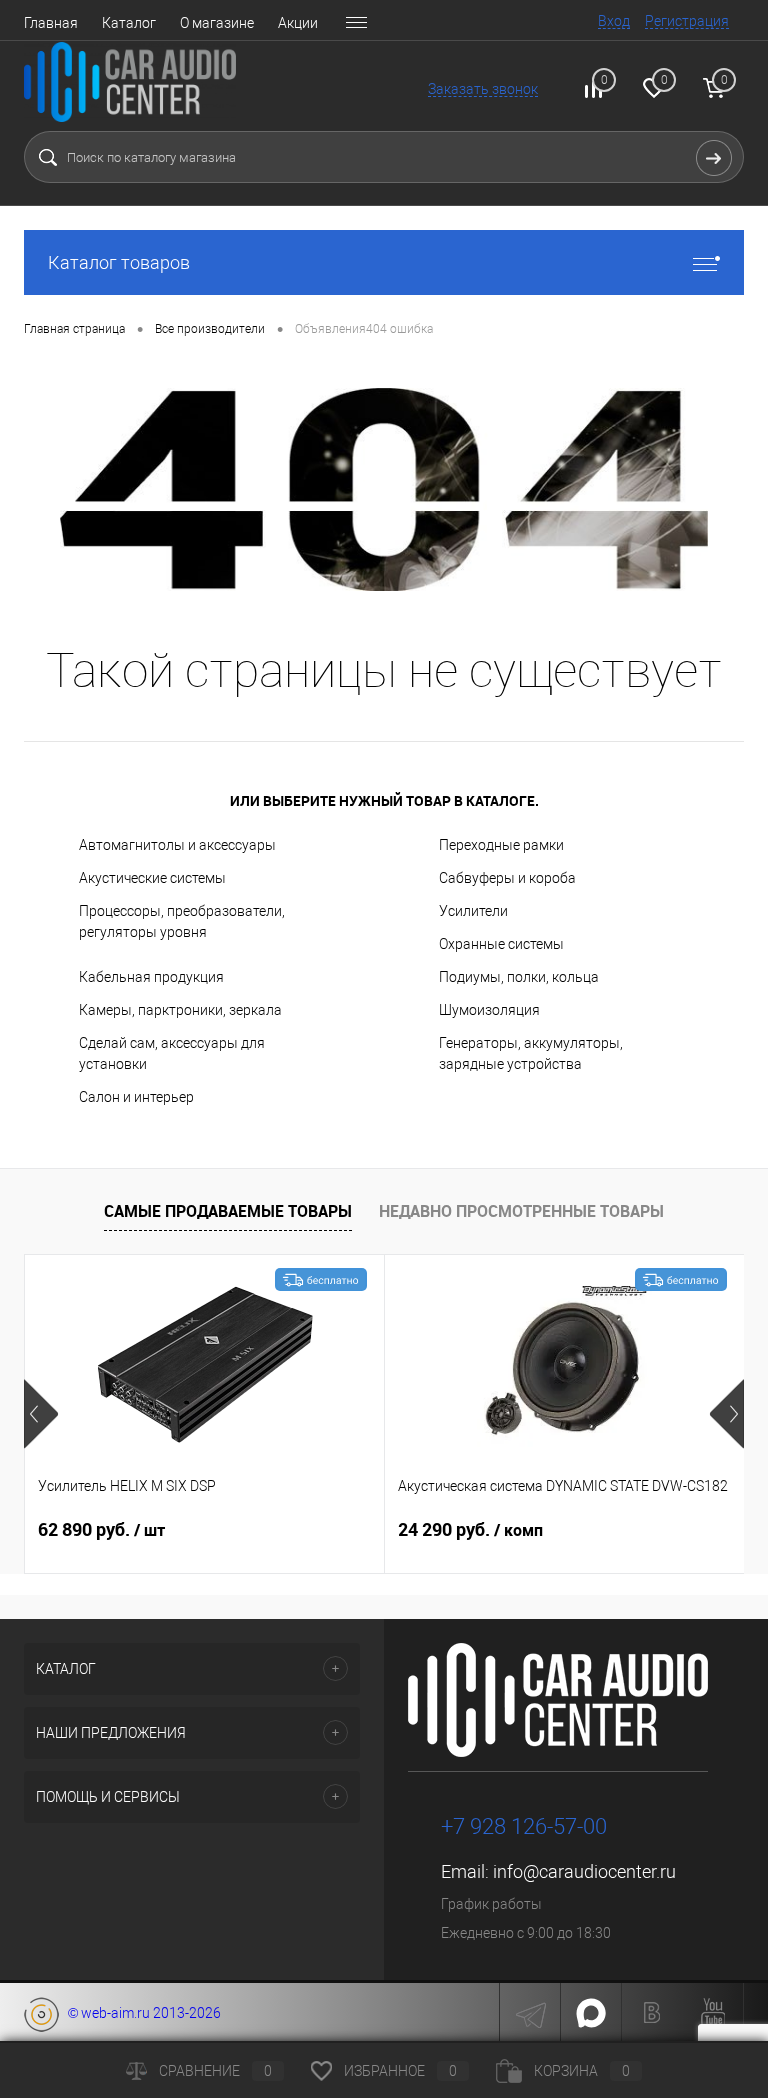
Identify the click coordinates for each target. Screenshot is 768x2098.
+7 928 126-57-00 (524, 1826)
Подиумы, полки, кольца (519, 977)
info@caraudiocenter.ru (584, 1871)
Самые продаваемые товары (228, 1211)
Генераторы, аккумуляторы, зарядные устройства (531, 1053)
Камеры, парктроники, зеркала (180, 1010)
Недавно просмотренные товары (521, 1211)
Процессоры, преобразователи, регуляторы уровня (182, 921)
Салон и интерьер (136, 1097)
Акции (298, 23)
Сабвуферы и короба (507, 878)
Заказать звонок (483, 89)
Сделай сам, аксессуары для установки (172, 1053)
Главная (51, 23)
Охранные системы (501, 944)
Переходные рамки (501, 845)
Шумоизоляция (489, 1010)
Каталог (129, 23)
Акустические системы (152, 878)
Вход (614, 21)
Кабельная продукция (151, 977)
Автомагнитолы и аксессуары (177, 845)
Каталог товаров (119, 262)
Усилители (473, 911)
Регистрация (687, 21)
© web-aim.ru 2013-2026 (140, 2013)
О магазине (217, 23)
